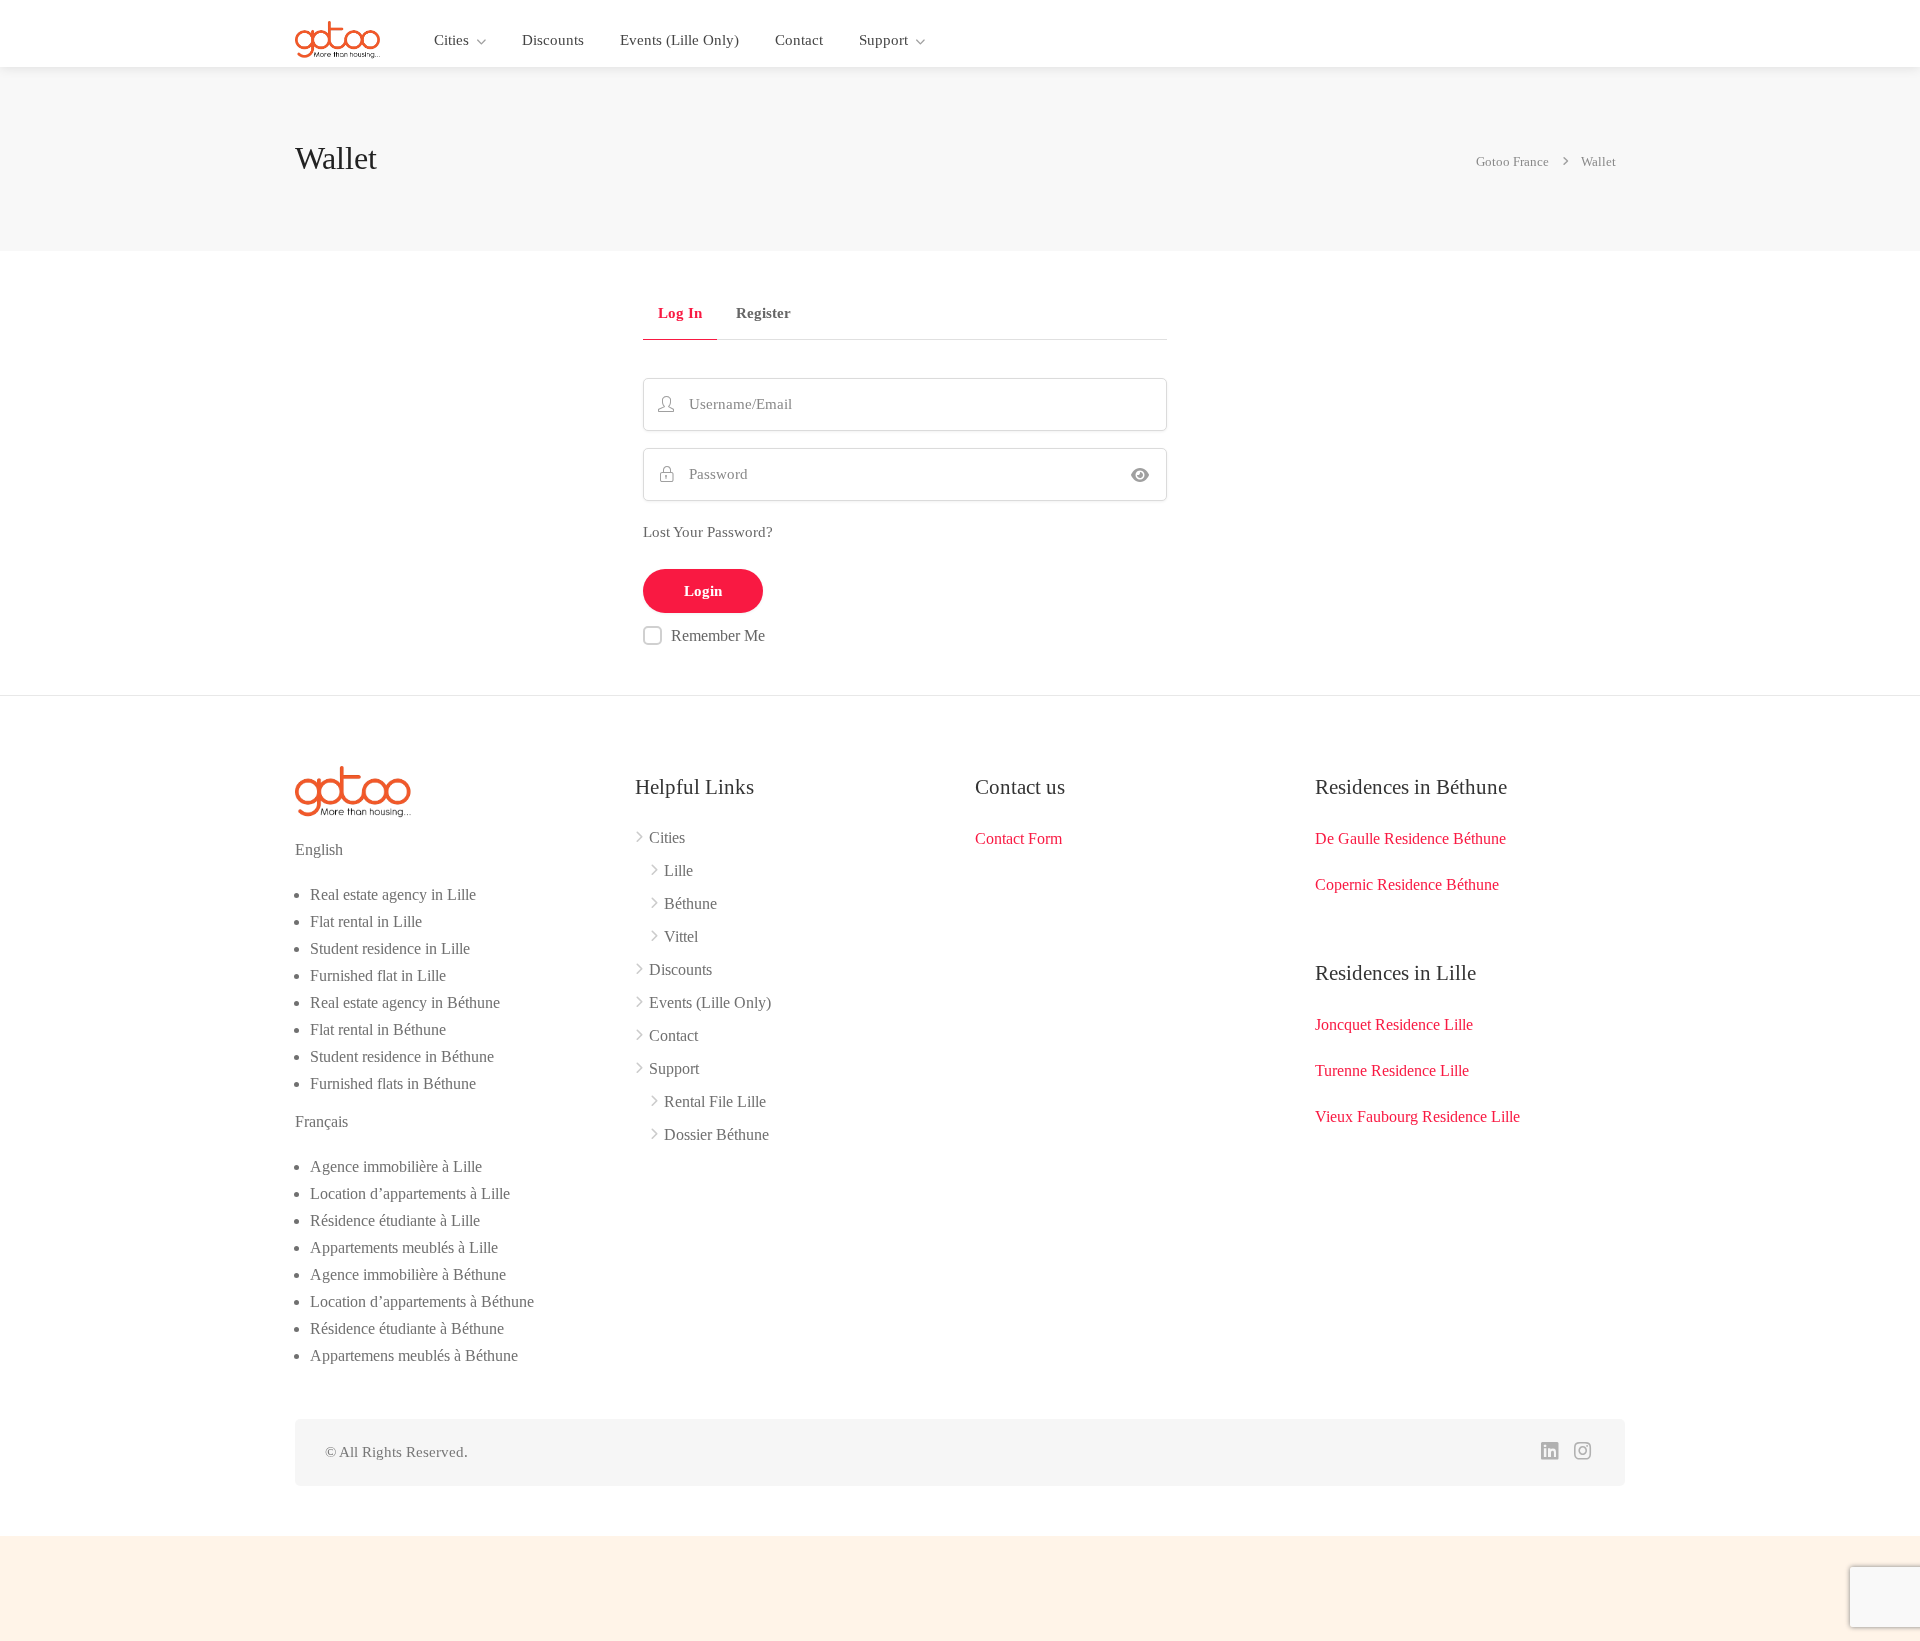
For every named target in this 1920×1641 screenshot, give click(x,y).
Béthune (690, 903)
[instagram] (1582, 1452)
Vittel (681, 936)
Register (763, 313)
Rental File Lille (715, 1101)
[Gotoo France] (338, 38)
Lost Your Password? (708, 532)
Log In (680, 313)
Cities (451, 40)
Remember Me (718, 635)
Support (883, 40)
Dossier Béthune (716, 1134)
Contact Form (1018, 838)
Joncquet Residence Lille (1394, 1024)
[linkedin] (1549, 1452)
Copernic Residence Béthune (1407, 884)
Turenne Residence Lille (1392, 1070)
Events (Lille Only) (679, 40)
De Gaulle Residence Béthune (1410, 838)
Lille (678, 870)
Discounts (553, 40)
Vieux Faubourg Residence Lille (1417, 1116)
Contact (799, 40)
